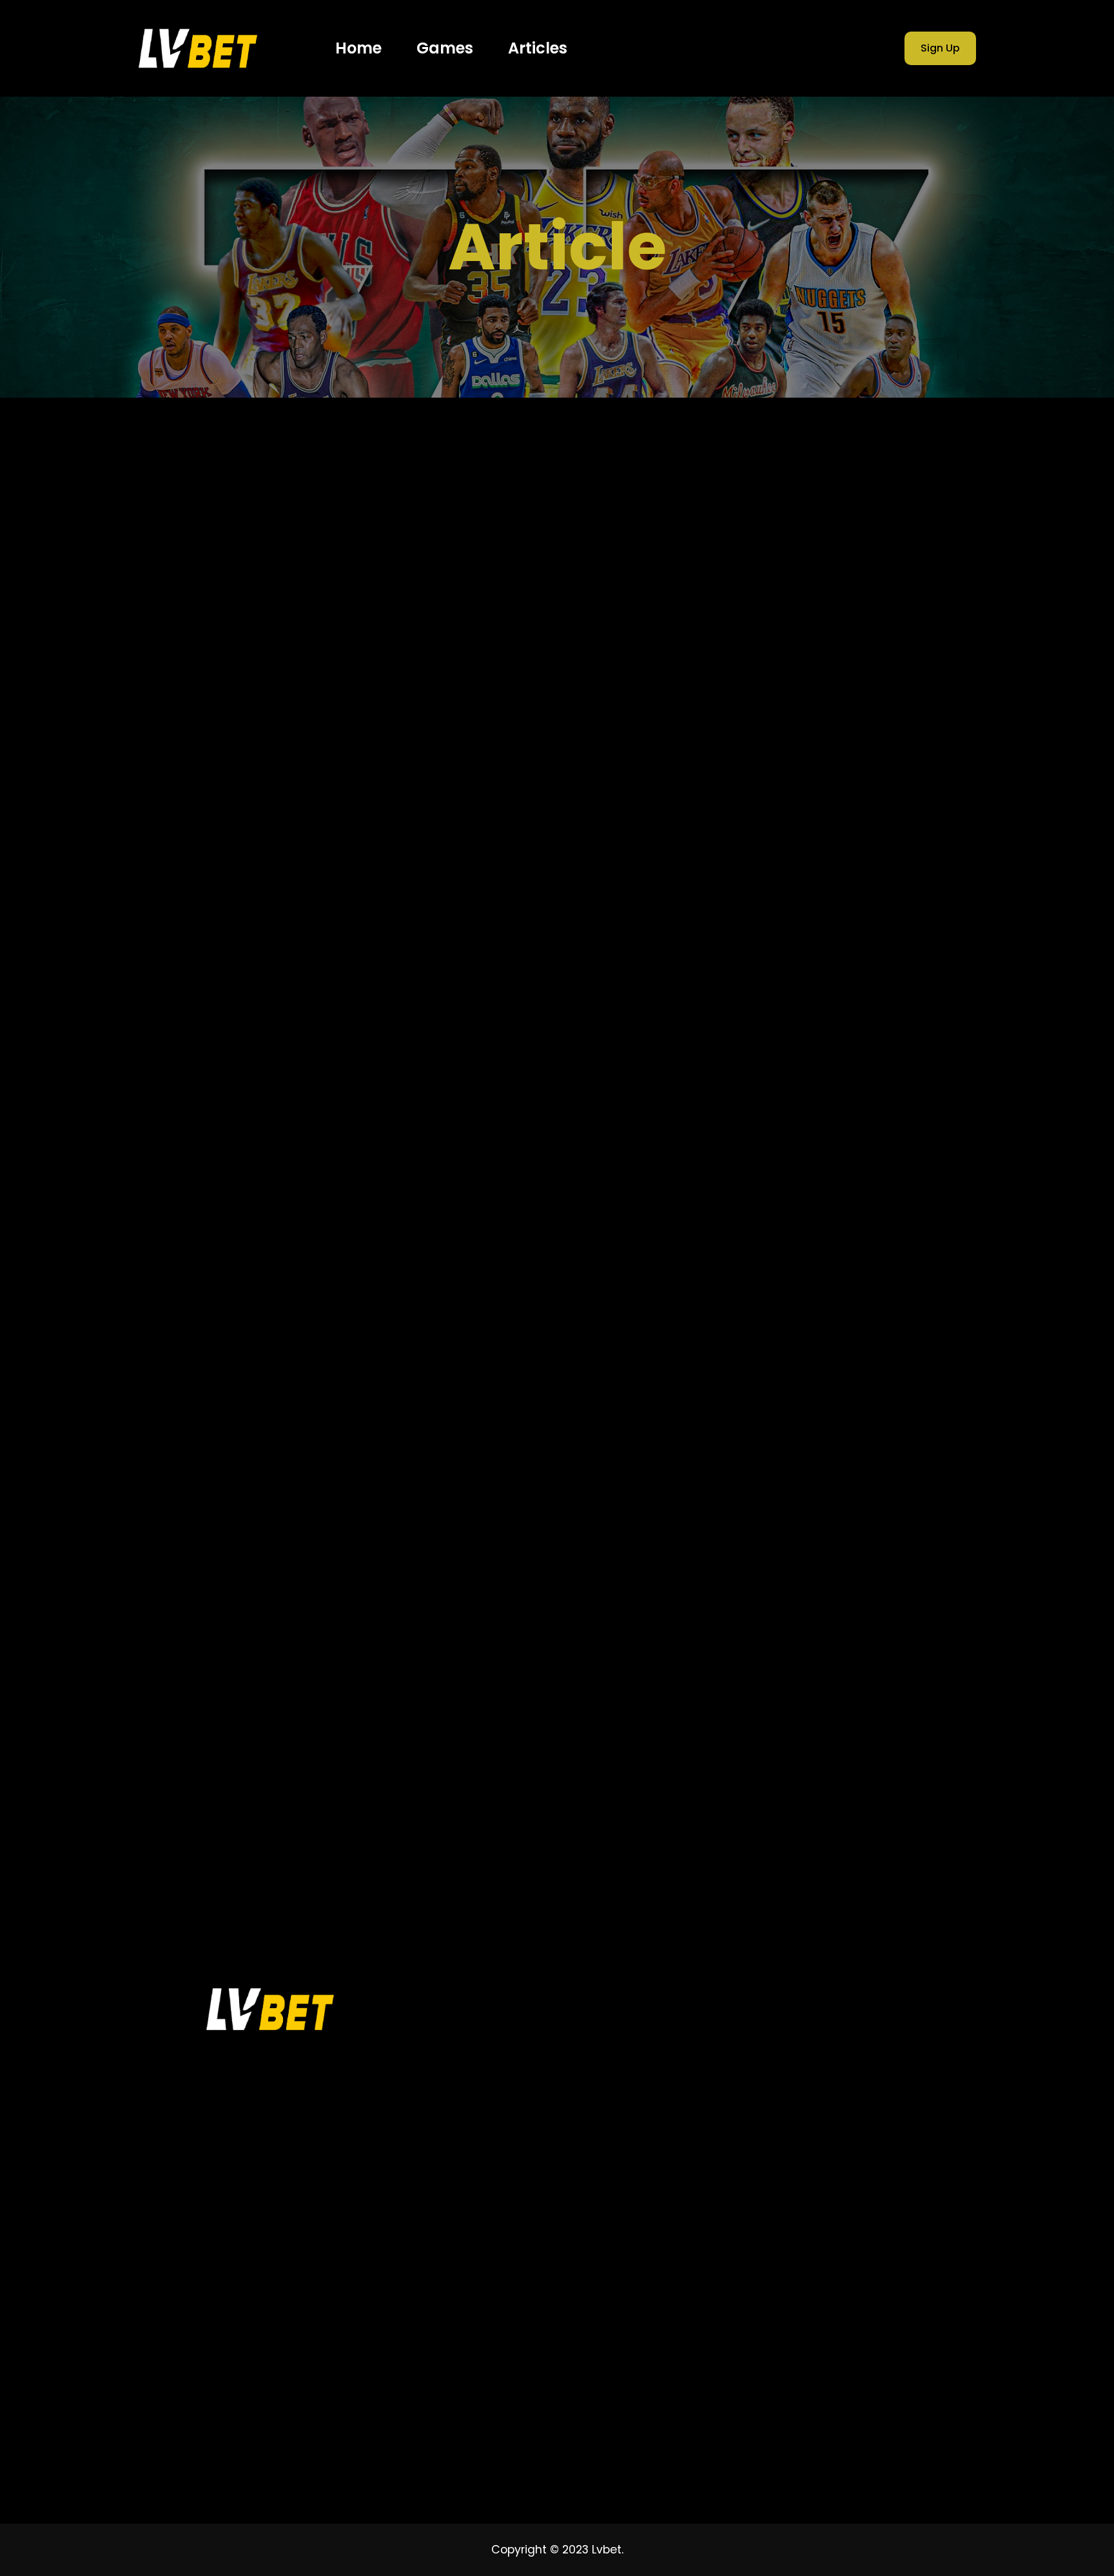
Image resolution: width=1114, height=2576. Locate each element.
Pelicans (766, 1706)
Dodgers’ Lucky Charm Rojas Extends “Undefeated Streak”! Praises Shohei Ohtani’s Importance (869, 1191)
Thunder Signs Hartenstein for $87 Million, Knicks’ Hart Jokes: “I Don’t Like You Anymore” (868, 1099)
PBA (907, 1684)
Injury (887, 1617)
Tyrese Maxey (778, 1817)
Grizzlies (840, 1595)
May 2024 (772, 638)
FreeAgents (773, 1573)
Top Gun (892, 1750)
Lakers (922, 1640)
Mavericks (769, 1661)
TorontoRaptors (782, 1773)
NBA (756, 1684)
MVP (928, 1661)
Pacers (862, 1684)
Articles (772, 900)
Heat (891, 1595)
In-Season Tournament (800, 1617)
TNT (841, 1750)
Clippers (909, 1506)
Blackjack (889, 1484)
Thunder (904, 1729)
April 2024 (772, 664)
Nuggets (805, 1684)
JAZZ (825, 1640)
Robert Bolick (776, 1729)
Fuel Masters (849, 1573)
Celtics (853, 1506)
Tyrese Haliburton (864, 1795)
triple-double (869, 1773)
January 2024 (783, 744)
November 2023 (788, 796)
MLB (888, 1661)
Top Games (799, 2016)
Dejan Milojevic (780, 1528)
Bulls (805, 1506)
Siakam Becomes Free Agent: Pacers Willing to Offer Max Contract (859, 1339)
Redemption (834, 1706)
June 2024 (774, 612)
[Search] (939, 487)
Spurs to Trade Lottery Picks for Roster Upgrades (872, 1267)
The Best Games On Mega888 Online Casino (262, 634)
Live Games (799, 2039)
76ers (760, 1484)
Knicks (872, 1640)
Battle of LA (820, 1484)
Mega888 (835, 1661)
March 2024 (778, 691)
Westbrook (771, 1839)
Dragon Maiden (781, 1551)
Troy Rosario (775, 1795)
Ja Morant (770, 1640)
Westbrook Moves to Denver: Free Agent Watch (866, 1020)
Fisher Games (806, 2062)
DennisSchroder (872, 1528)
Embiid (853, 1551)
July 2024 (771, 586)
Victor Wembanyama (880, 1817)
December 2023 (789, 770)
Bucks (760, 1506)
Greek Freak (774, 1595)
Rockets (845, 1729)
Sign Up (940, 48)
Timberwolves (778, 1750)
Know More (183, 771)
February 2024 (785, 717)
